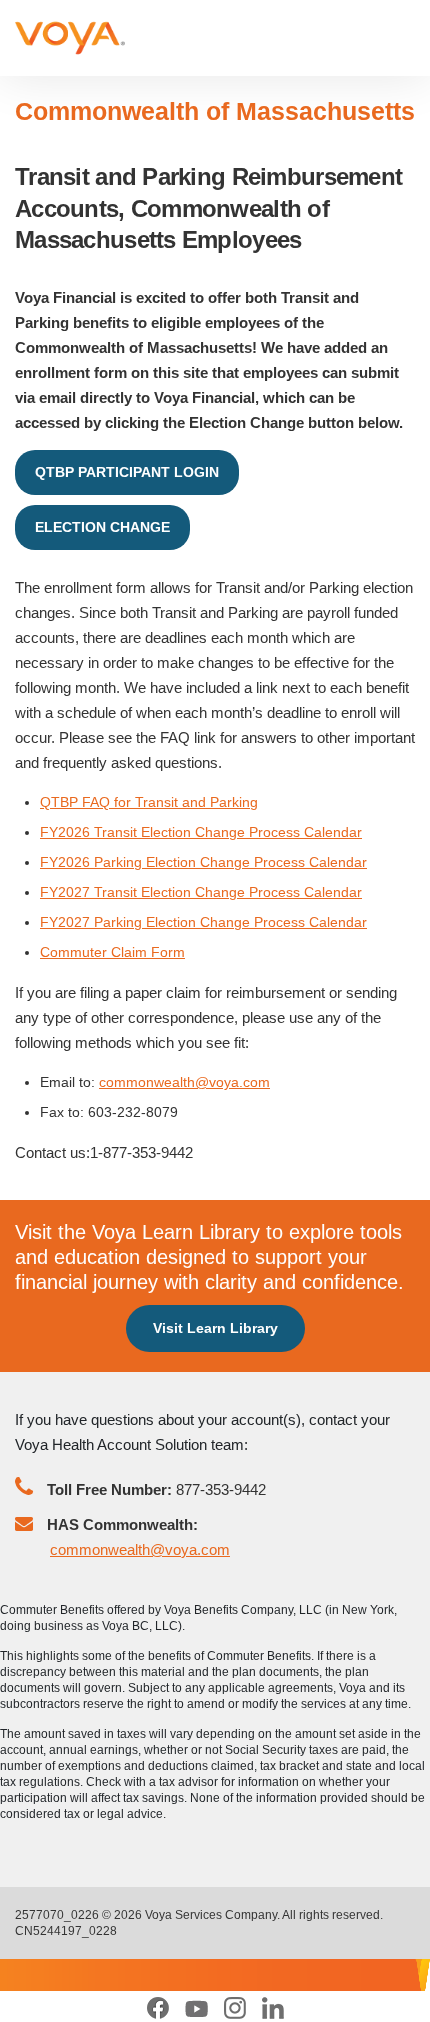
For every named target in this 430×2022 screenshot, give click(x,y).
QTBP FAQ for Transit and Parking (149, 802)
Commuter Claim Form (112, 952)
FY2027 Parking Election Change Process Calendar (203, 922)
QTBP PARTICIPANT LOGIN (127, 472)
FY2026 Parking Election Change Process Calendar (203, 862)
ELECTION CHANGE (102, 527)
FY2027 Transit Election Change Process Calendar (201, 892)
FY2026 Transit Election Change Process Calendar (201, 832)
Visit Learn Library (215, 1328)
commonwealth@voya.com (184, 1082)
